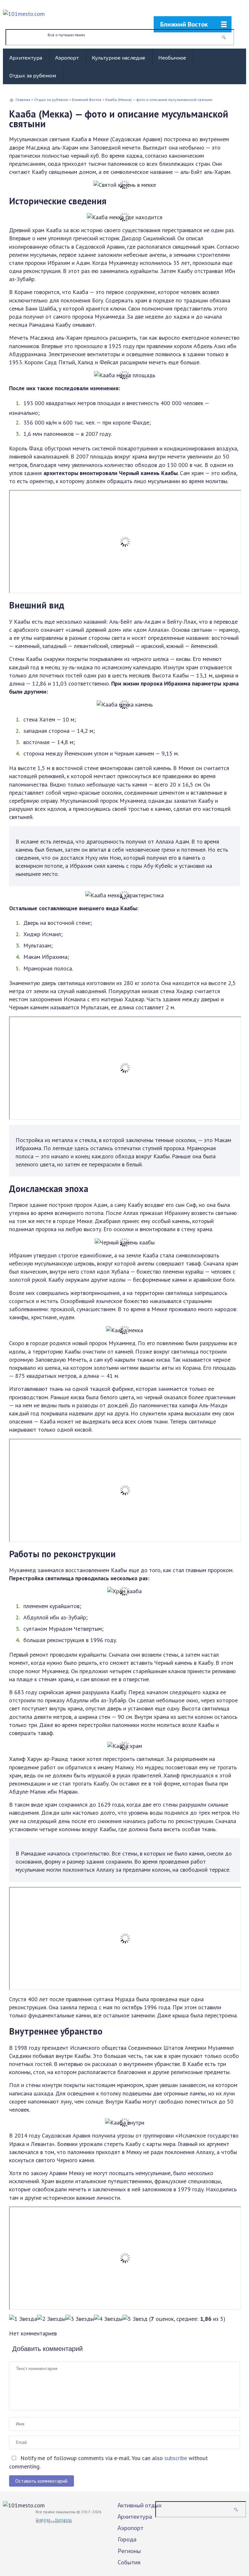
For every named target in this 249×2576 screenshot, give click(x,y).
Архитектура (26, 57)
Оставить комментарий (41, 2481)
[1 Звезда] (23, 2319)
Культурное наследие (119, 57)
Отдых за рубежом (33, 75)
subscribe (176, 2458)
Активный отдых (140, 2505)
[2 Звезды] (51, 2319)
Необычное (172, 57)
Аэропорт (67, 57)
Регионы (129, 2551)
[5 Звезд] (135, 2319)
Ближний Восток (184, 24)
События (129, 2562)
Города (127, 2539)
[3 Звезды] (80, 2319)
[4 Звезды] (108, 2319)
